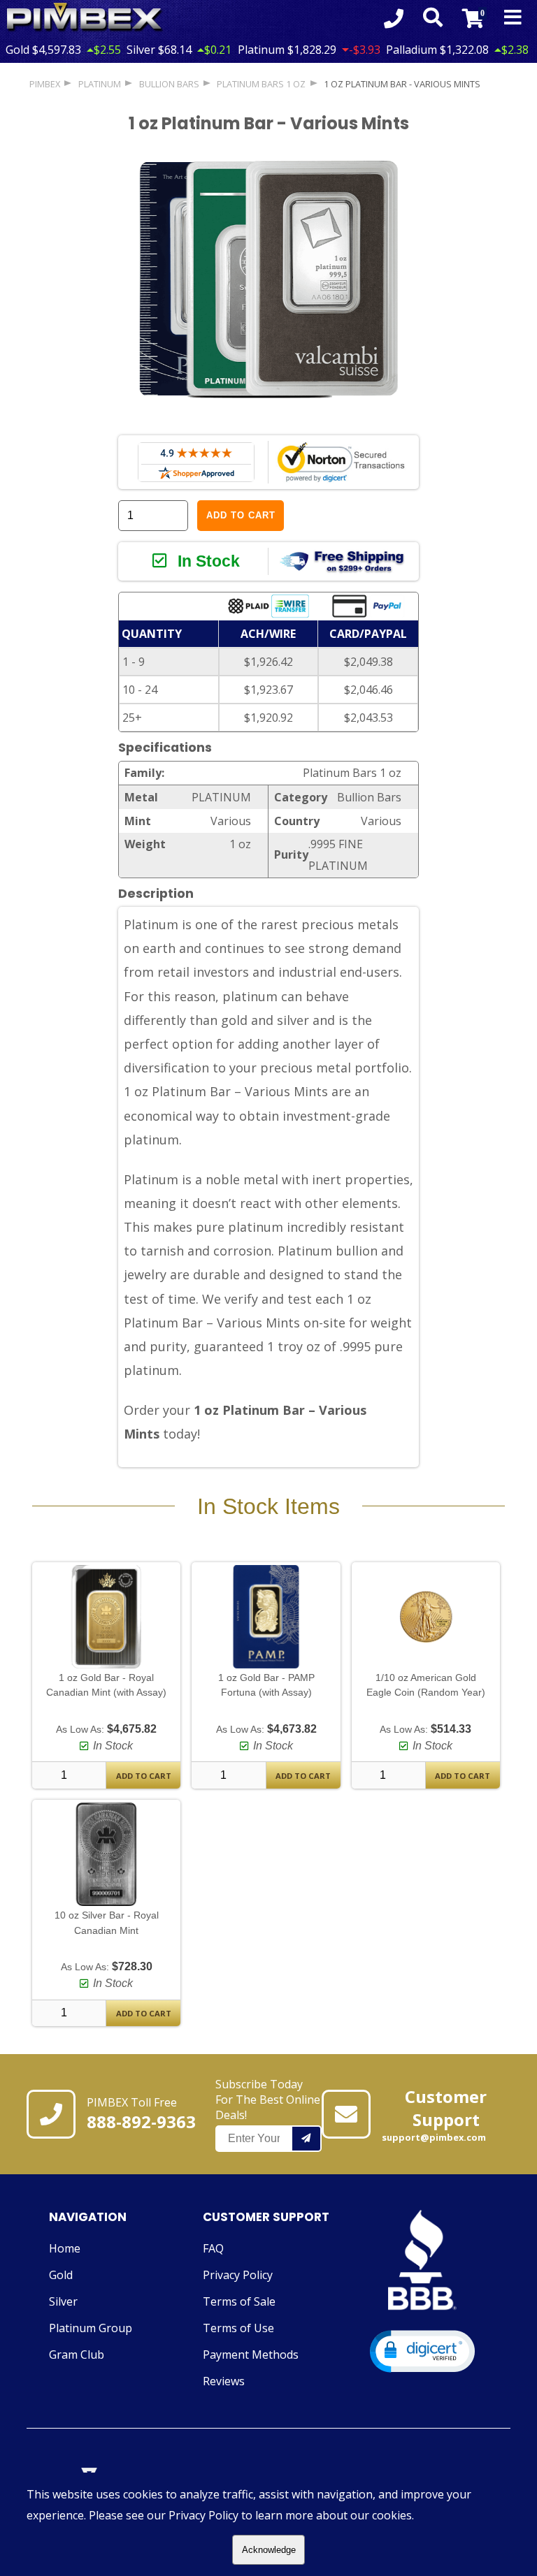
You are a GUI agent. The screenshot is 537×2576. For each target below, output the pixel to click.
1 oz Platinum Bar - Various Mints (402, 84)
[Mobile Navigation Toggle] (513, 18)
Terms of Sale (239, 2301)
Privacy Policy (238, 2275)
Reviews (224, 2381)
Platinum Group (91, 2328)
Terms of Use (238, 2328)
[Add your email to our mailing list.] (307, 2139)
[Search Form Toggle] (433, 18)
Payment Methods (251, 2355)
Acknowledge (269, 2550)
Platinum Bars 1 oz (261, 84)
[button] (422, 2351)
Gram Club (77, 2355)
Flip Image (177, 423)
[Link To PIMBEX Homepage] (85, 18)
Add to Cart (241, 515)
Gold (61, 2275)
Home (65, 2248)
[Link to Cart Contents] (473, 18)
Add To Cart (144, 1776)
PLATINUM (100, 84)
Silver (63, 2301)
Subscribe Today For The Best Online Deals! (268, 2100)
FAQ (213, 2248)
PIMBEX (45, 84)
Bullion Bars (169, 84)
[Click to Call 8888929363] (394, 18)
